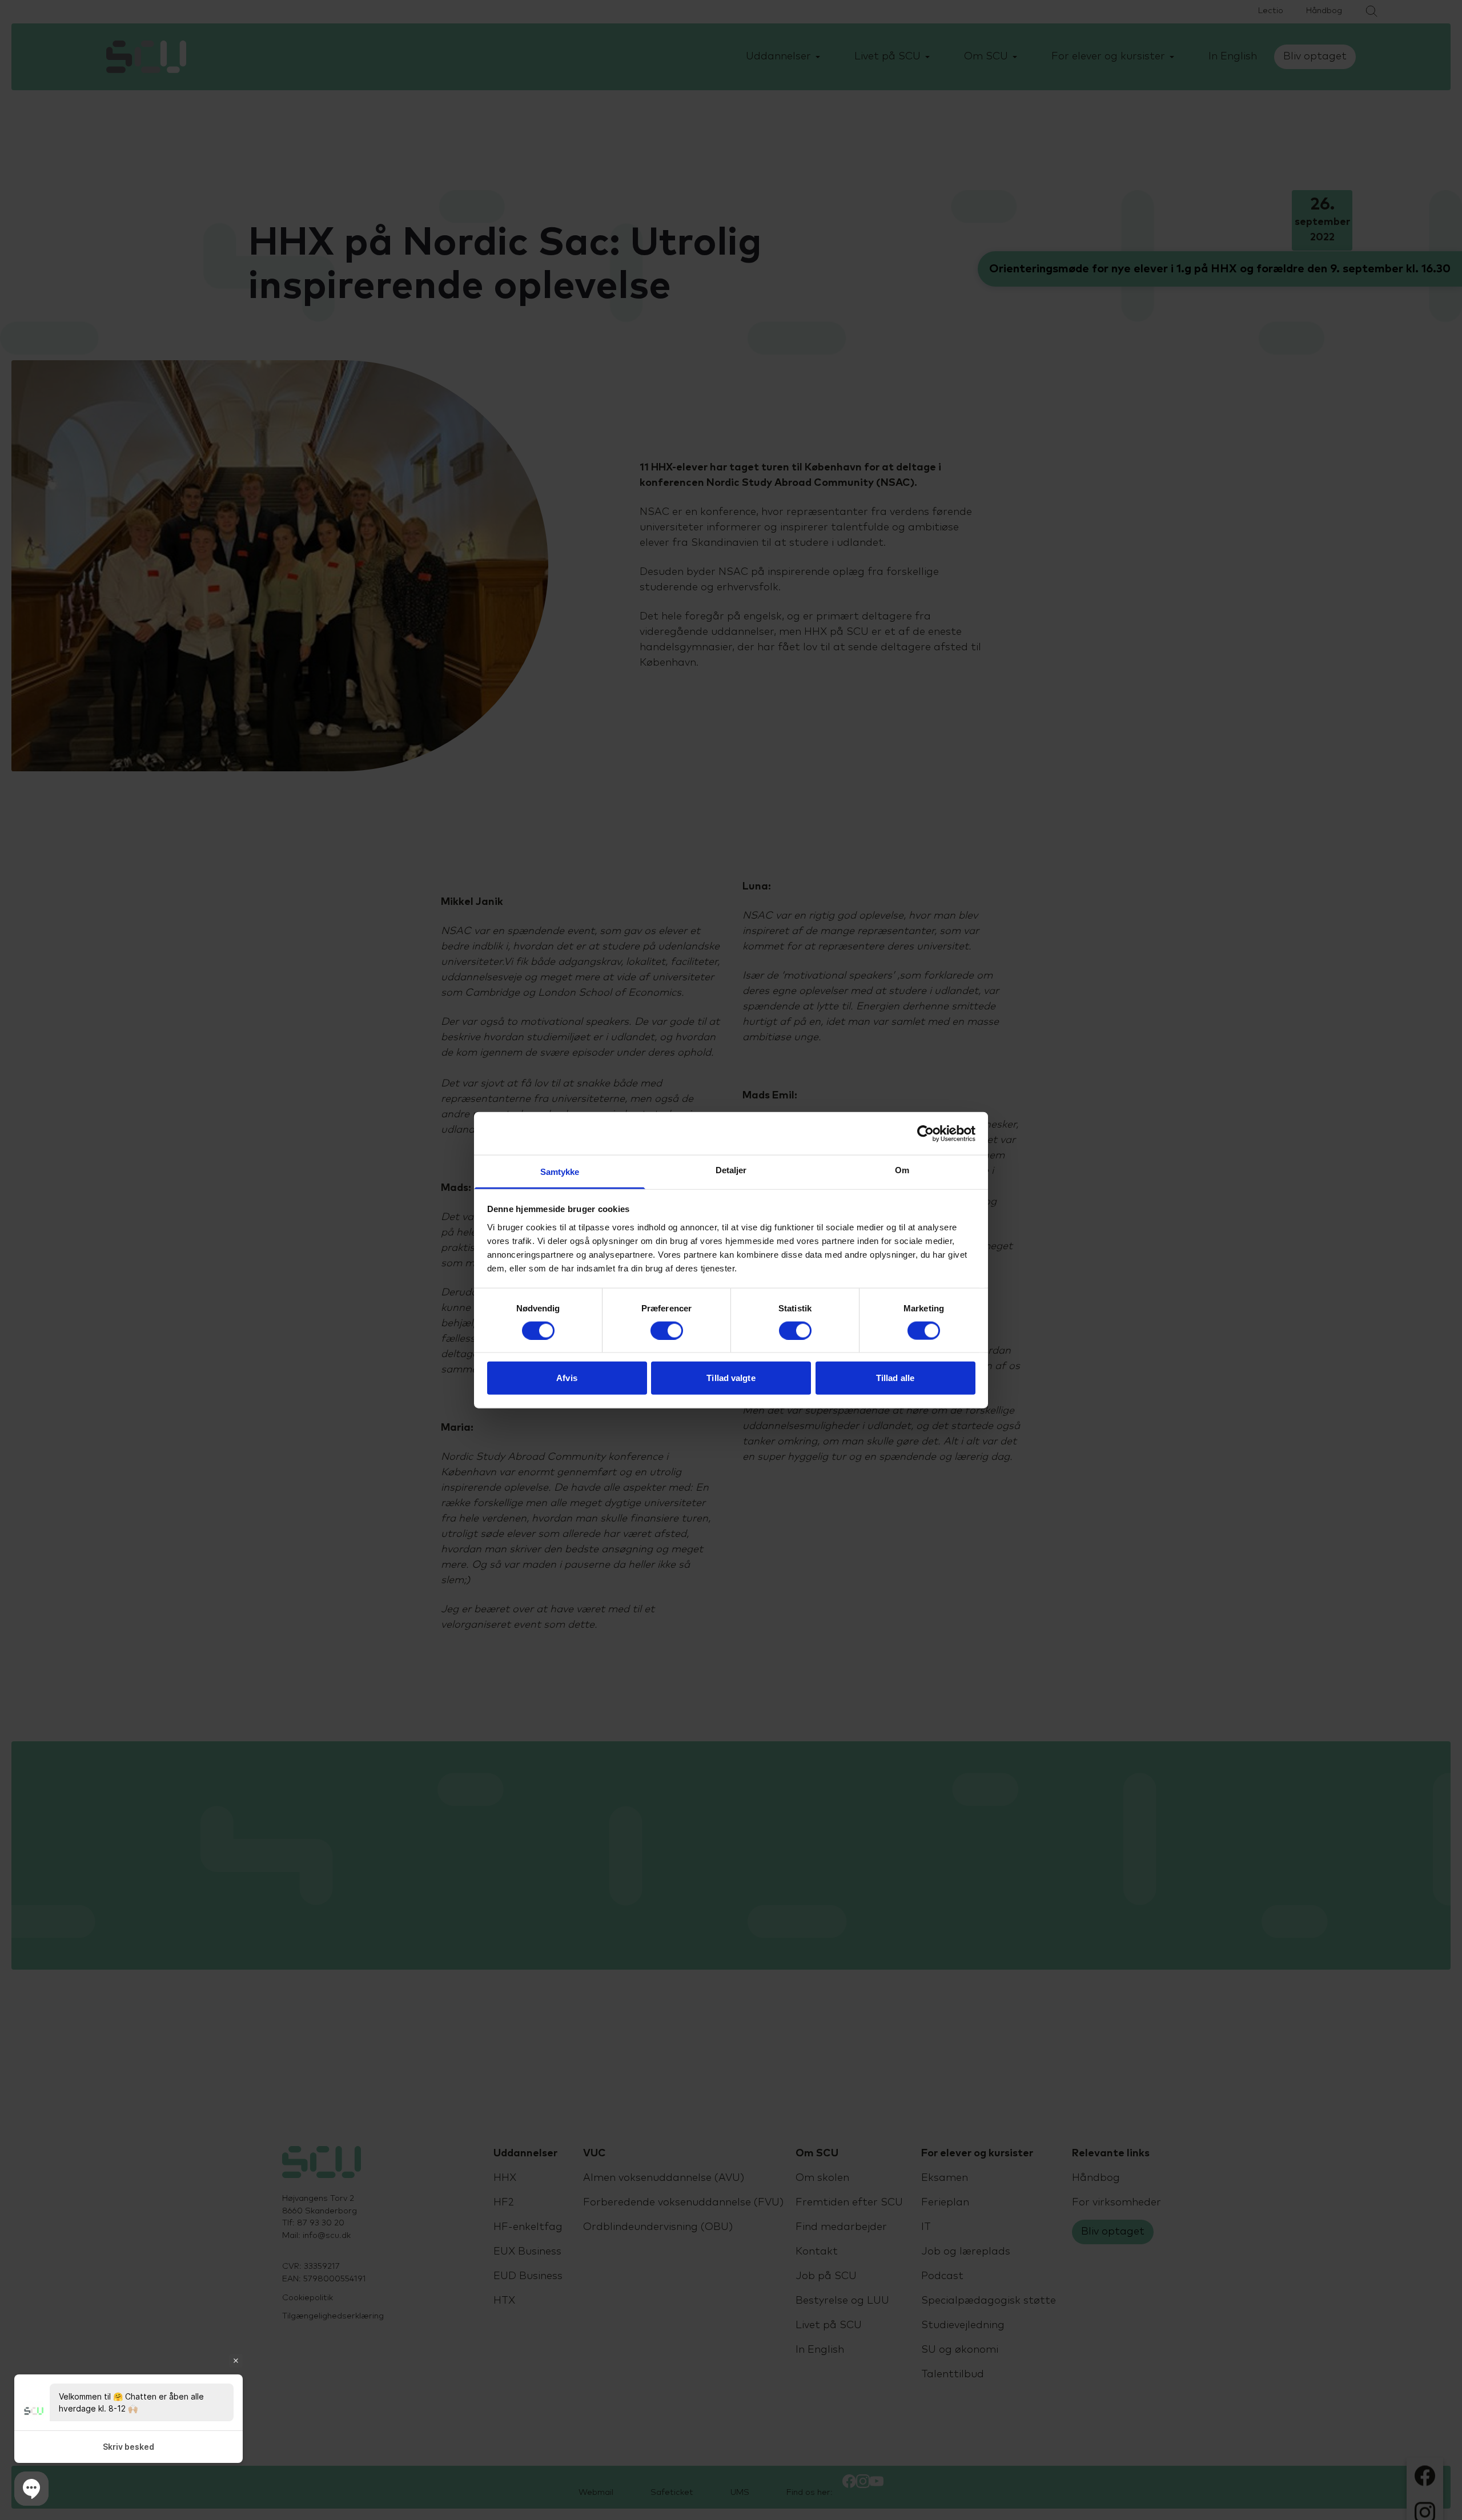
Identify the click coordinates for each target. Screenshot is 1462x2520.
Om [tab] (902, 1170)
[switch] (667, 1330)
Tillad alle (895, 1378)
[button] (31, 2489)
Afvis (567, 1378)
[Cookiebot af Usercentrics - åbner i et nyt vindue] (925, 1133)
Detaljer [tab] (731, 1170)
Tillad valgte (731, 1378)
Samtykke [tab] (560, 1172)
